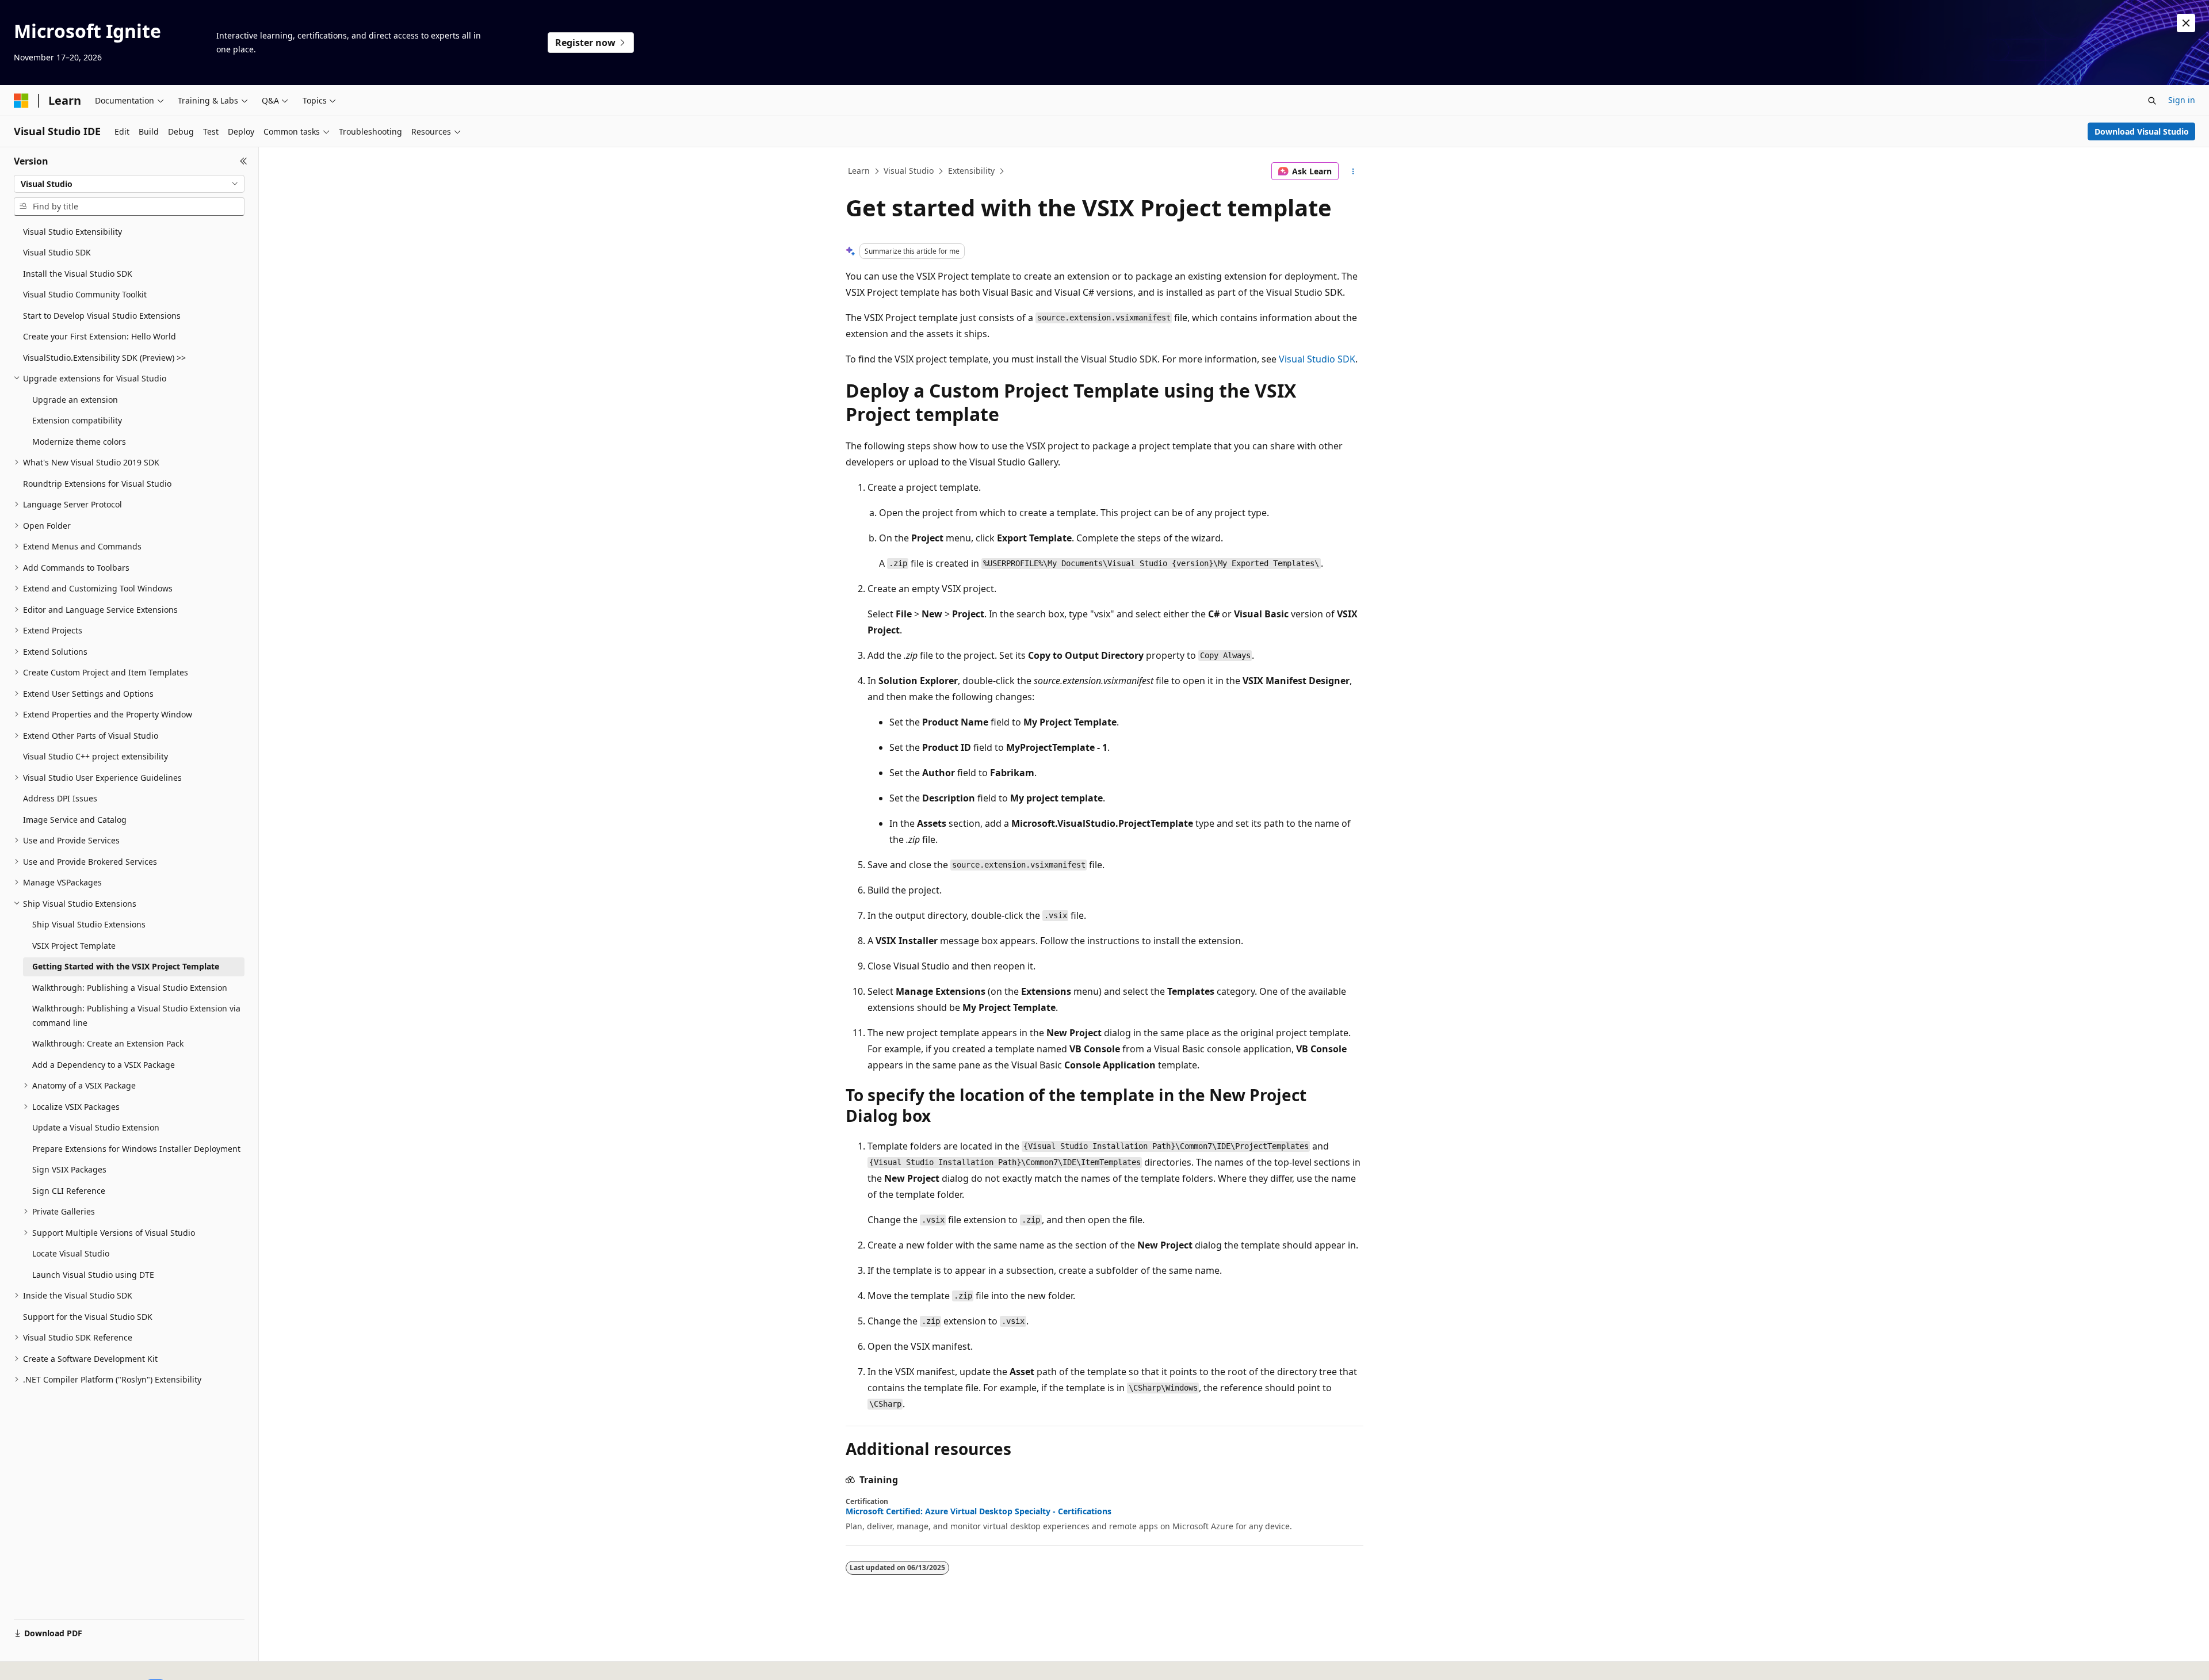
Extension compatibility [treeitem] (77, 420)
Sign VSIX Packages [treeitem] (69, 1169)
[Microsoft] (21, 101)
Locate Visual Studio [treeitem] (71, 1253)
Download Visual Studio (2142, 131)
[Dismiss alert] (2186, 23)
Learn (859, 171)
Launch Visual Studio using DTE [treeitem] (93, 1275)
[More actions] (1353, 171)
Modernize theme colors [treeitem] (79, 442)
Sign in (2182, 100)
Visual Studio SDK (1317, 359)
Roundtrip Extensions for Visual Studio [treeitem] (97, 484)
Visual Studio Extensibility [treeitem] (72, 232)
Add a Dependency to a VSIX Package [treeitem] (104, 1065)
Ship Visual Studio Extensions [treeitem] (89, 924)
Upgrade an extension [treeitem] (75, 400)
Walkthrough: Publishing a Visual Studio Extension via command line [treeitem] (136, 1015)
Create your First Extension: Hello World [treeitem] (100, 336)
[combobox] (129, 184)
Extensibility (971, 171)
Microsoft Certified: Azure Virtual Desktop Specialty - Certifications (979, 1511)
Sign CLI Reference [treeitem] (69, 1191)
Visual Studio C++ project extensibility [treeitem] (95, 756)
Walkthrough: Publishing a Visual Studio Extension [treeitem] (130, 988)
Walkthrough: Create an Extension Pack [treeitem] (108, 1043)
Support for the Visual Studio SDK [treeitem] (88, 1317)
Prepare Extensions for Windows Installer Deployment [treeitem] (136, 1149)
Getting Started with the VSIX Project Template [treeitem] (126, 966)
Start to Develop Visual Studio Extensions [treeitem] (102, 316)
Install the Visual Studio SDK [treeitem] (78, 274)
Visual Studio (909, 171)
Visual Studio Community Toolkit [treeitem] (85, 294)
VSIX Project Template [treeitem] (74, 946)
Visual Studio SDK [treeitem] (57, 252)
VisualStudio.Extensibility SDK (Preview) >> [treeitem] (104, 358)
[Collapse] (244, 161)
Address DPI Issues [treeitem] (60, 798)
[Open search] (2152, 101)
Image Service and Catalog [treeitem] (75, 820)
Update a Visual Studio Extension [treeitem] (96, 1127)
